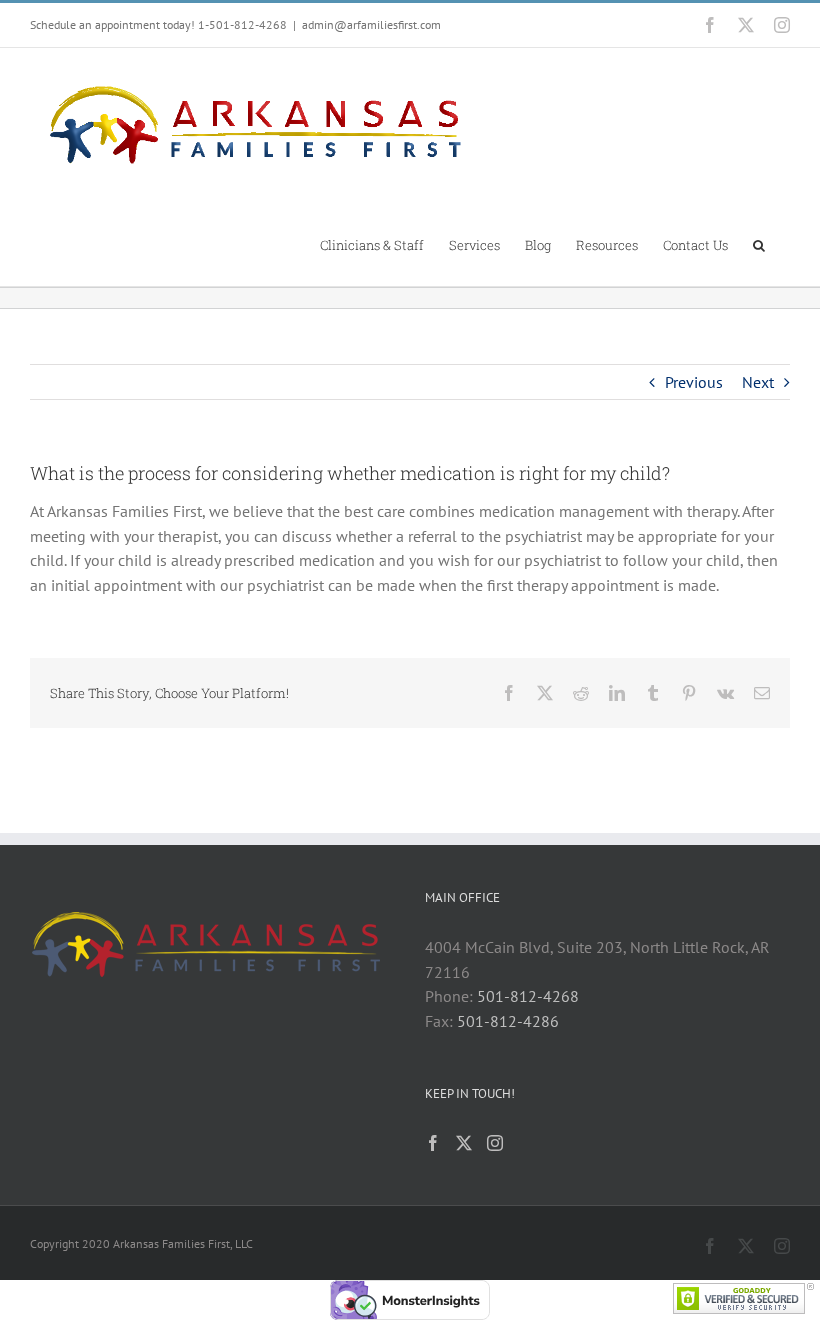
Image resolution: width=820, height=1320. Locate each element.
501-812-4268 (528, 996)
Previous (694, 382)
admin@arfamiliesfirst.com (371, 24)
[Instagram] (495, 1143)
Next (758, 382)
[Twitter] (464, 1143)
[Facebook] (433, 1143)
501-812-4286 (508, 1021)
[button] (759, 244)
